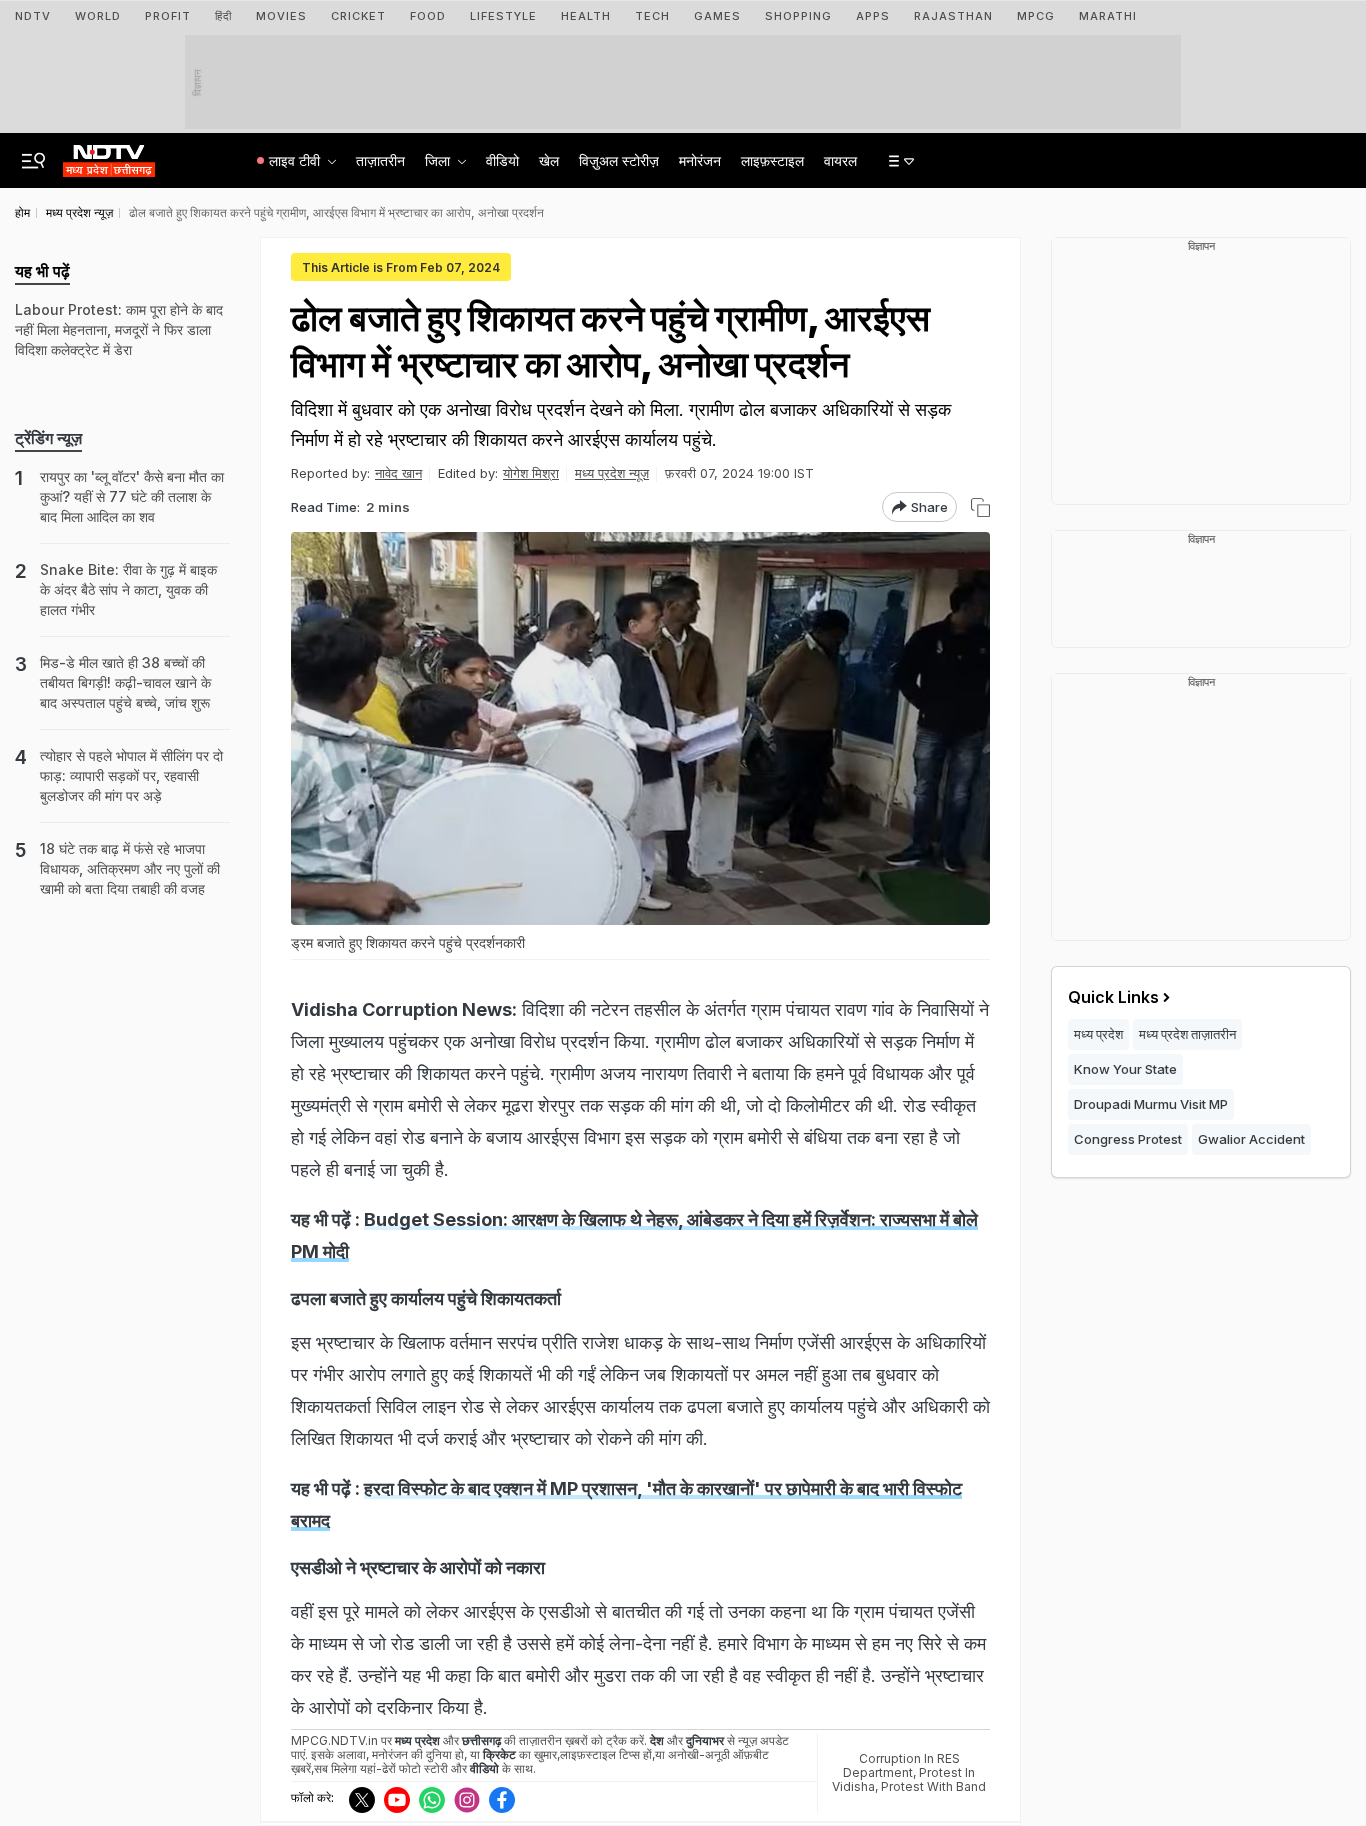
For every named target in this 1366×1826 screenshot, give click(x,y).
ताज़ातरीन (380, 160)
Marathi (1108, 16)
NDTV (33, 16)
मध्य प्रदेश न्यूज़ (612, 473)
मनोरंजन (700, 160)
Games (717, 16)
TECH (652, 16)
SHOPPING (798, 16)
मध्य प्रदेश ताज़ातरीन (1187, 1034)
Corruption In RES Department (901, 1765)
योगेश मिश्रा (531, 473)
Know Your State (1125, 1069)
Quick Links (1113, 997)
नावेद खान (398, 473)
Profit (168, 16)
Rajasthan (953, 16)
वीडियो (502, 160)
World (98, 16)
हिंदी (223, 16)
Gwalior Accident (1251, 1139)
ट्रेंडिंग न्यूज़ (48, 438)
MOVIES (281, 16)
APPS (873, 16)
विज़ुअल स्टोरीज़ (619, 160)
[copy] (980, 507)
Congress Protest (1128, 1139)
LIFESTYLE (503, 16)
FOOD (428, 16)
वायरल (840, 160)
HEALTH (586, 16)
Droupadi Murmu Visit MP (1151, 1104)
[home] (109, 155)
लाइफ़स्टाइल (772, 160)
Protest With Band (933, 1786)
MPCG (1036, 16)
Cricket (358, 16)
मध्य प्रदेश (1098, 1034)
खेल (549, 160)
